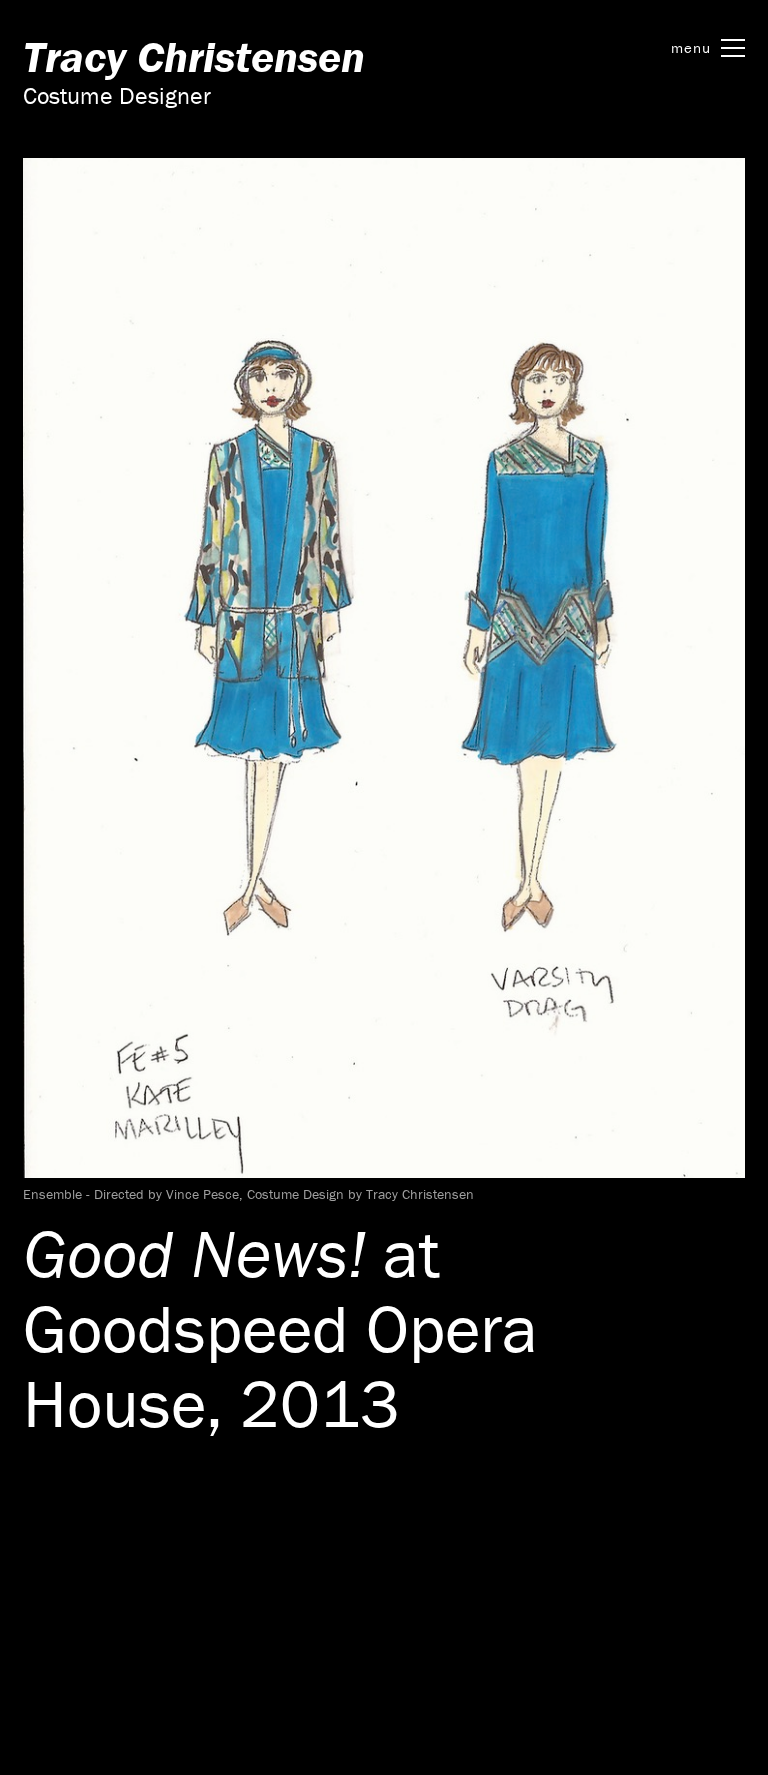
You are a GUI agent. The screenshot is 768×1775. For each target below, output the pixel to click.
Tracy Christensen (194, 56)
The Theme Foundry (314, 1624)
